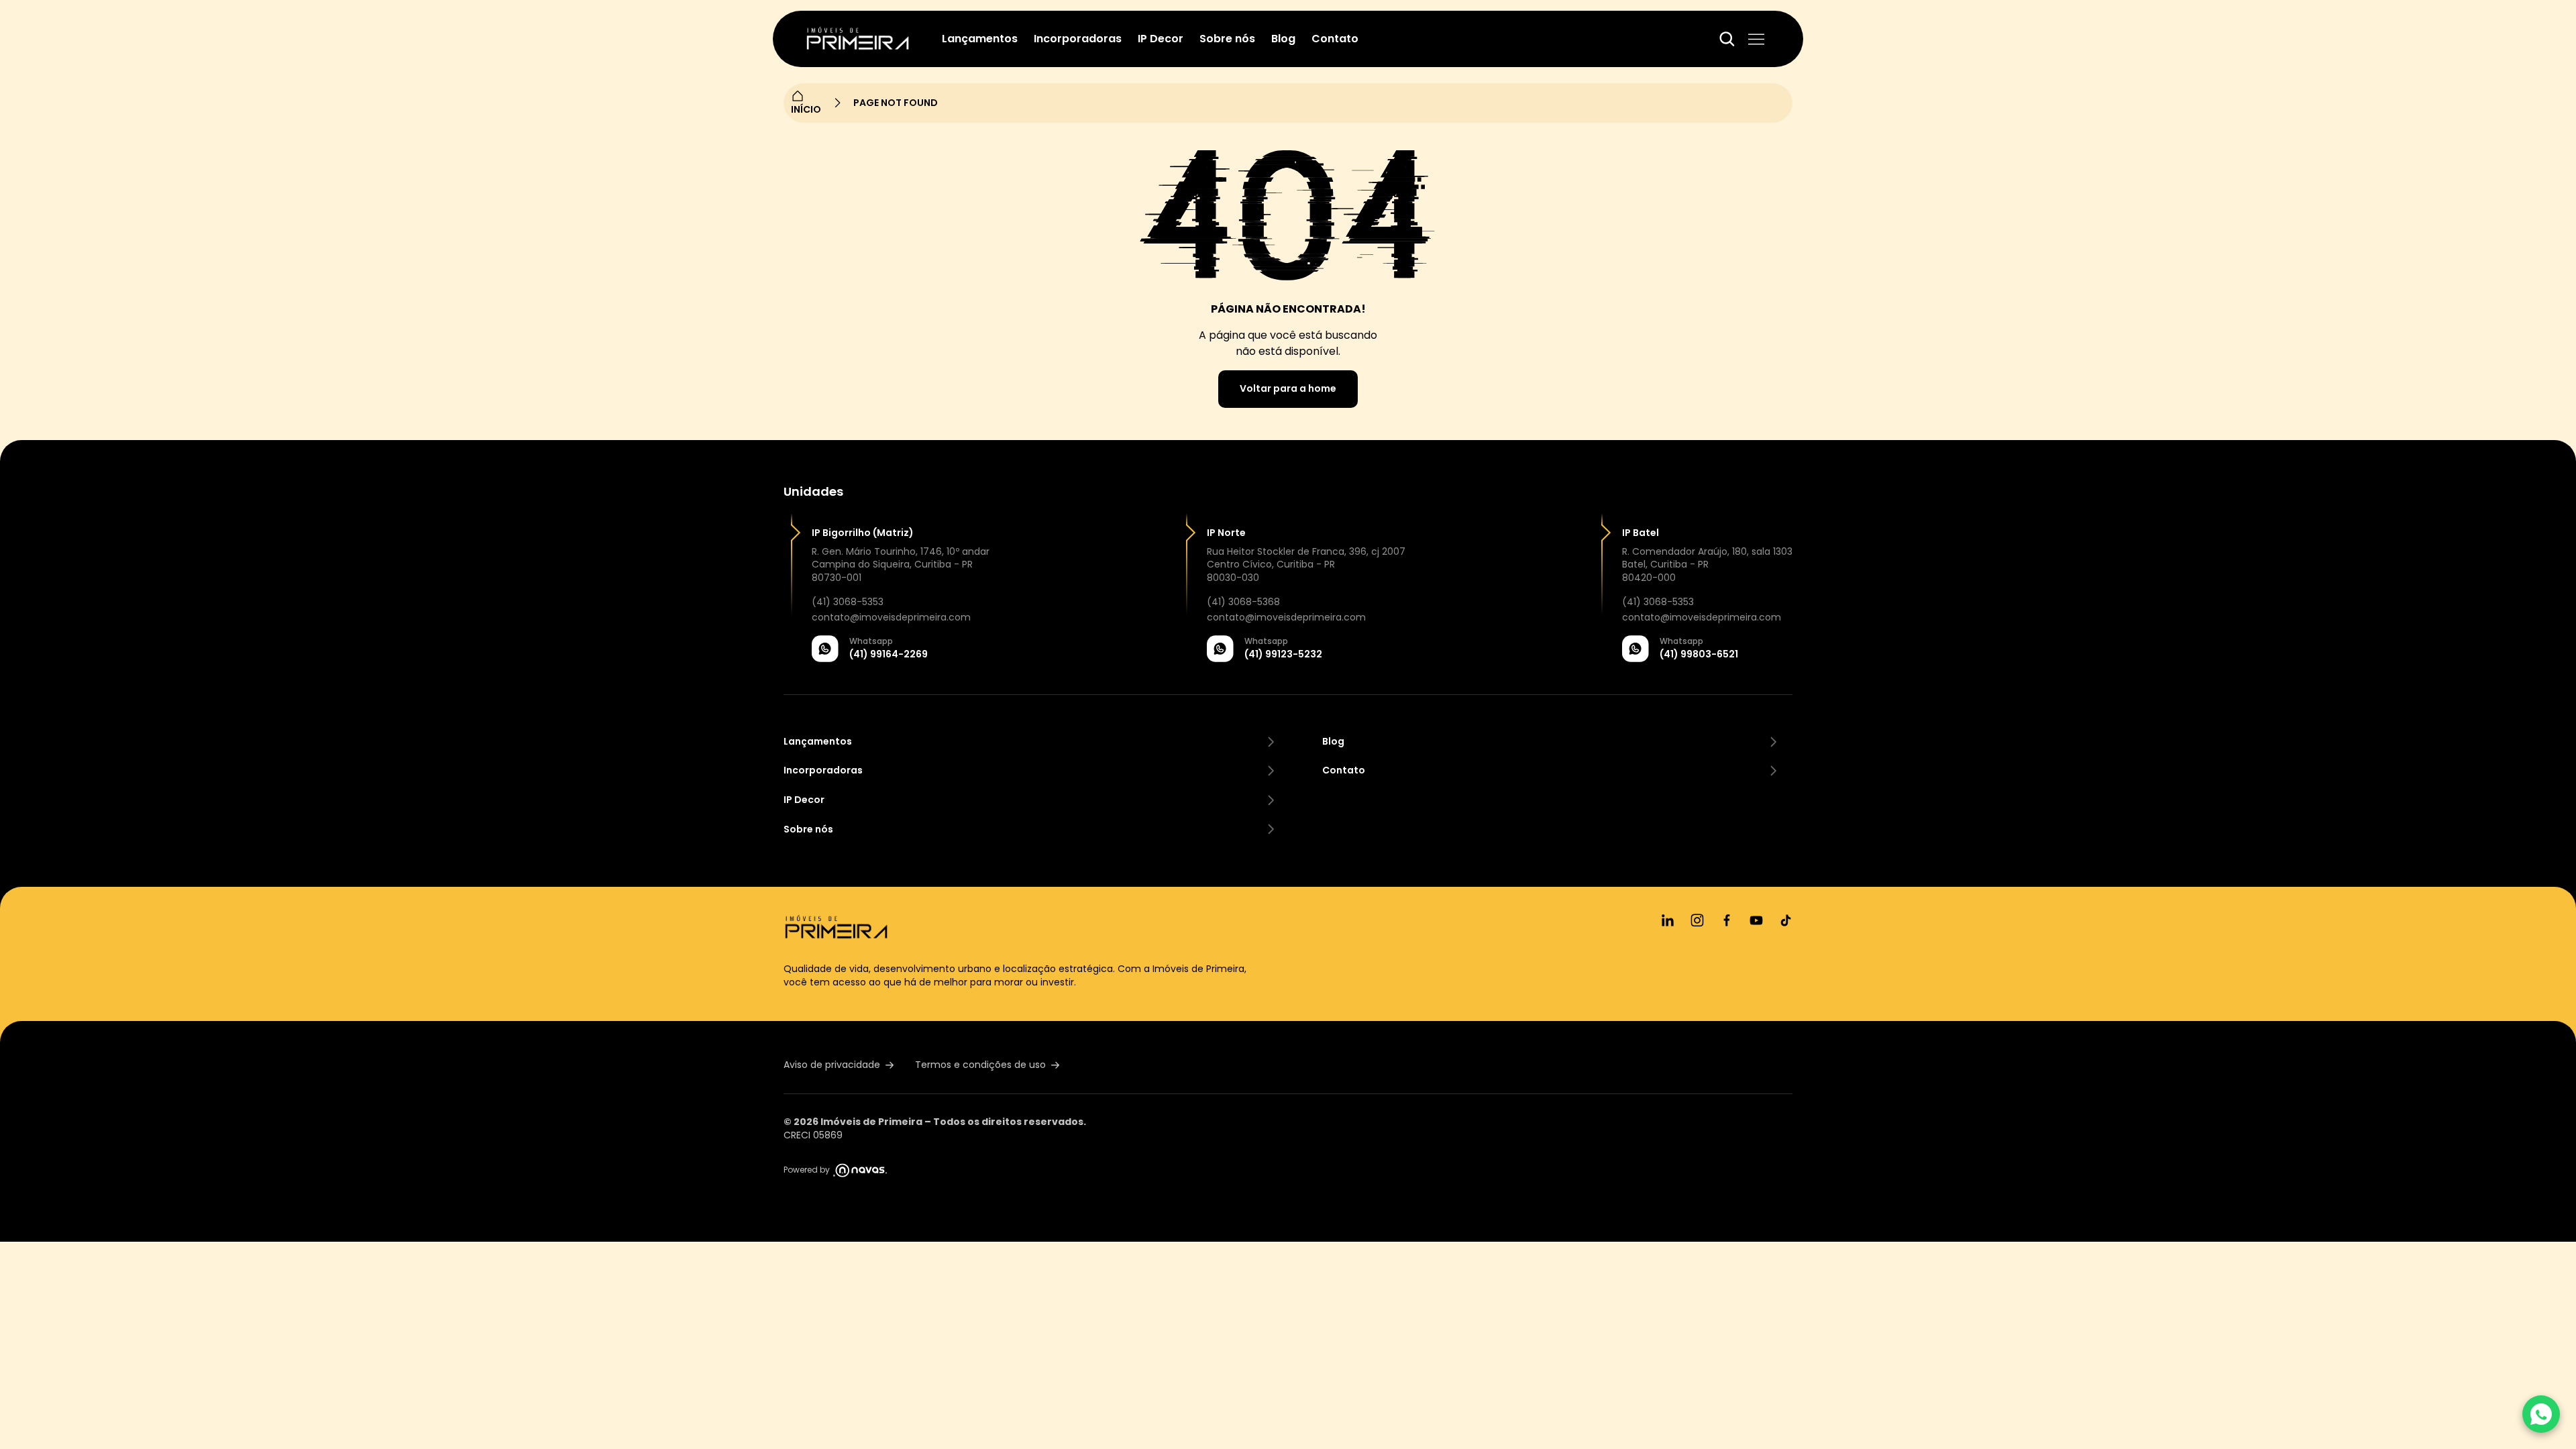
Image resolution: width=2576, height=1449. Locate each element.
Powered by (807, 1170)
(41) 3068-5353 (848, 602)
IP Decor (1161, 39)
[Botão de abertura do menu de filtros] (1727, 39)
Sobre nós (1227, 39)
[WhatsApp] (2541, 1414)
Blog (1283, 39)
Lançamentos (980, 39)
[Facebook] (1727, 920)
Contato (1335, 39)
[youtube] (1756, 920)
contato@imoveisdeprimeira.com (891, 618)
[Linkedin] (1668, 920)
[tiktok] (1786, 920)
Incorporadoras (1078, 39)
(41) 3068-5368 (1243, 602)
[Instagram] (1697, 920)
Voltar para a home (1288, 388)
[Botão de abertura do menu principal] (1756, 39)
